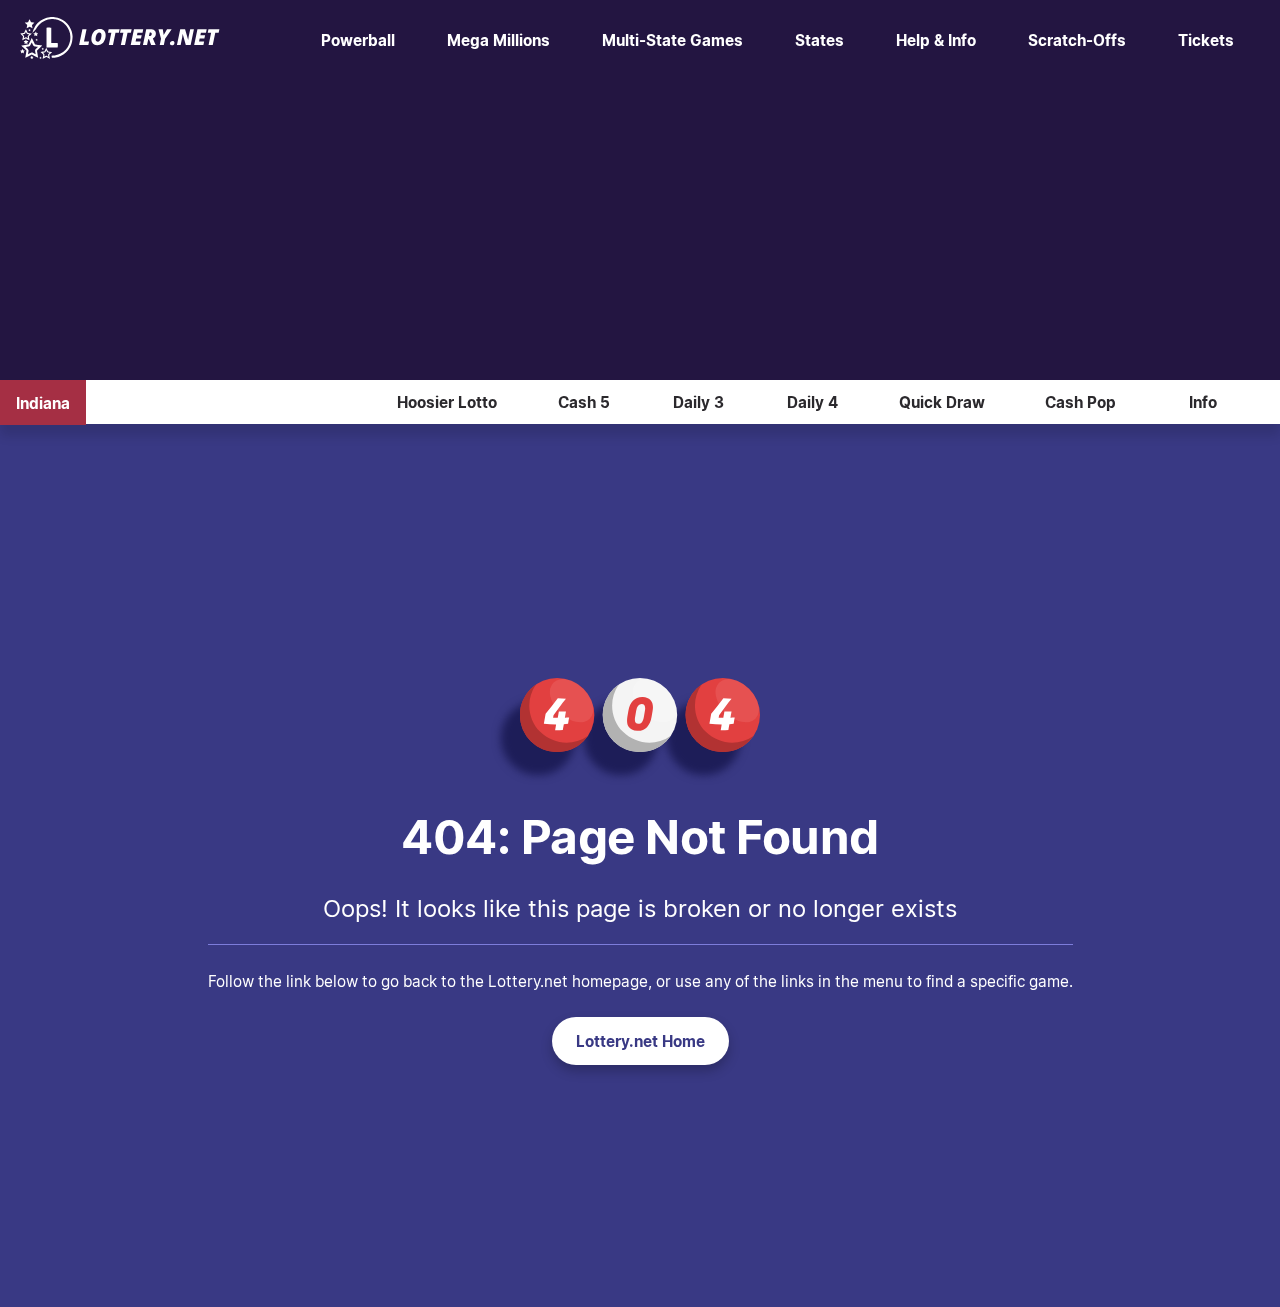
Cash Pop (1080, 402)
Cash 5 (584, 402)
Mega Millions (498, 40)
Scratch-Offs (1077, 40)
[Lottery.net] (120, 53)
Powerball (358, 40)
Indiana (43, 402)
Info (1203, 402)
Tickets (1206, 40)
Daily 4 (812, 402)
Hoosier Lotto (447, 402)
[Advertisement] (640, 230)
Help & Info (936, 40)
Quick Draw (942, 402)
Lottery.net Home (640, 1041)
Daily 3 (698, 402)
